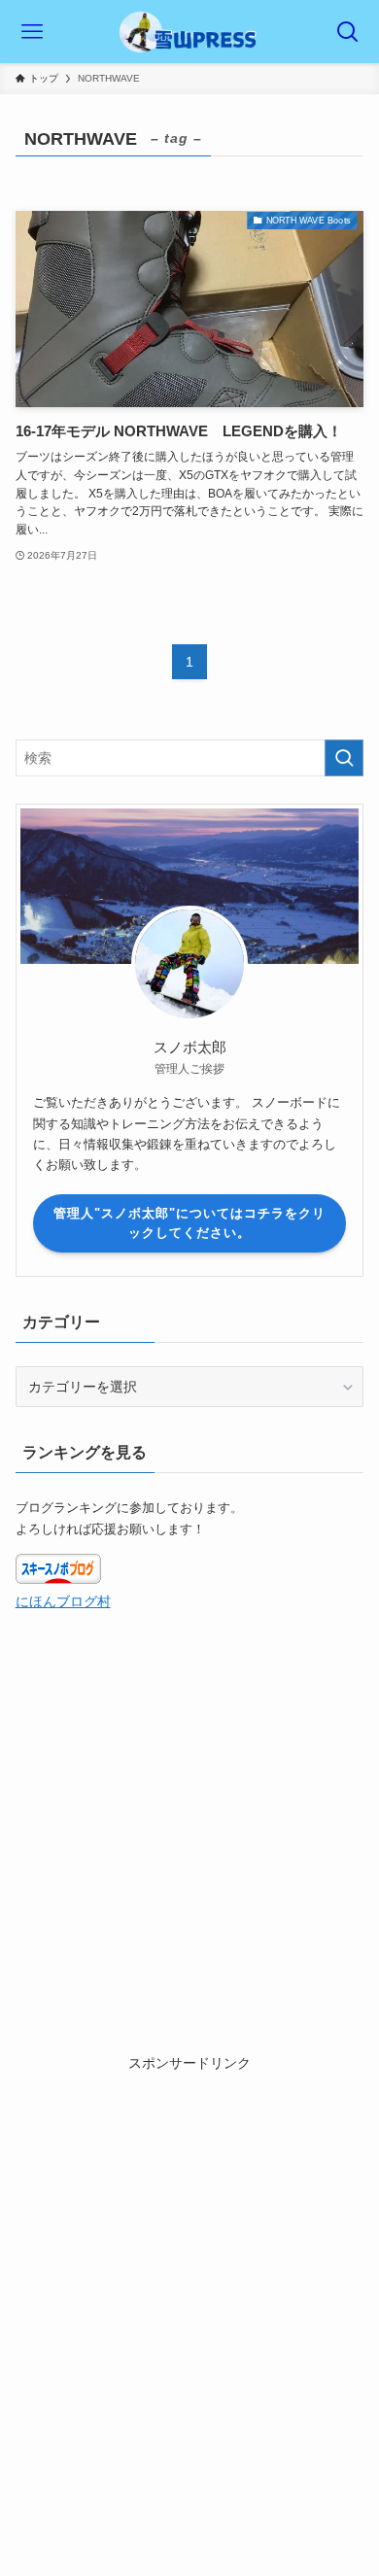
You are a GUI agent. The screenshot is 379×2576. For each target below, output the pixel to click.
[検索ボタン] (347, 32)
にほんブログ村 (63, 1601)
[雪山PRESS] (189, 32)
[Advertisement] (189, 2264)
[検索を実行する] (344, 758)
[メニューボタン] (32, 32)
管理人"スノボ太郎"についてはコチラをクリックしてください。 (189, 1223)
